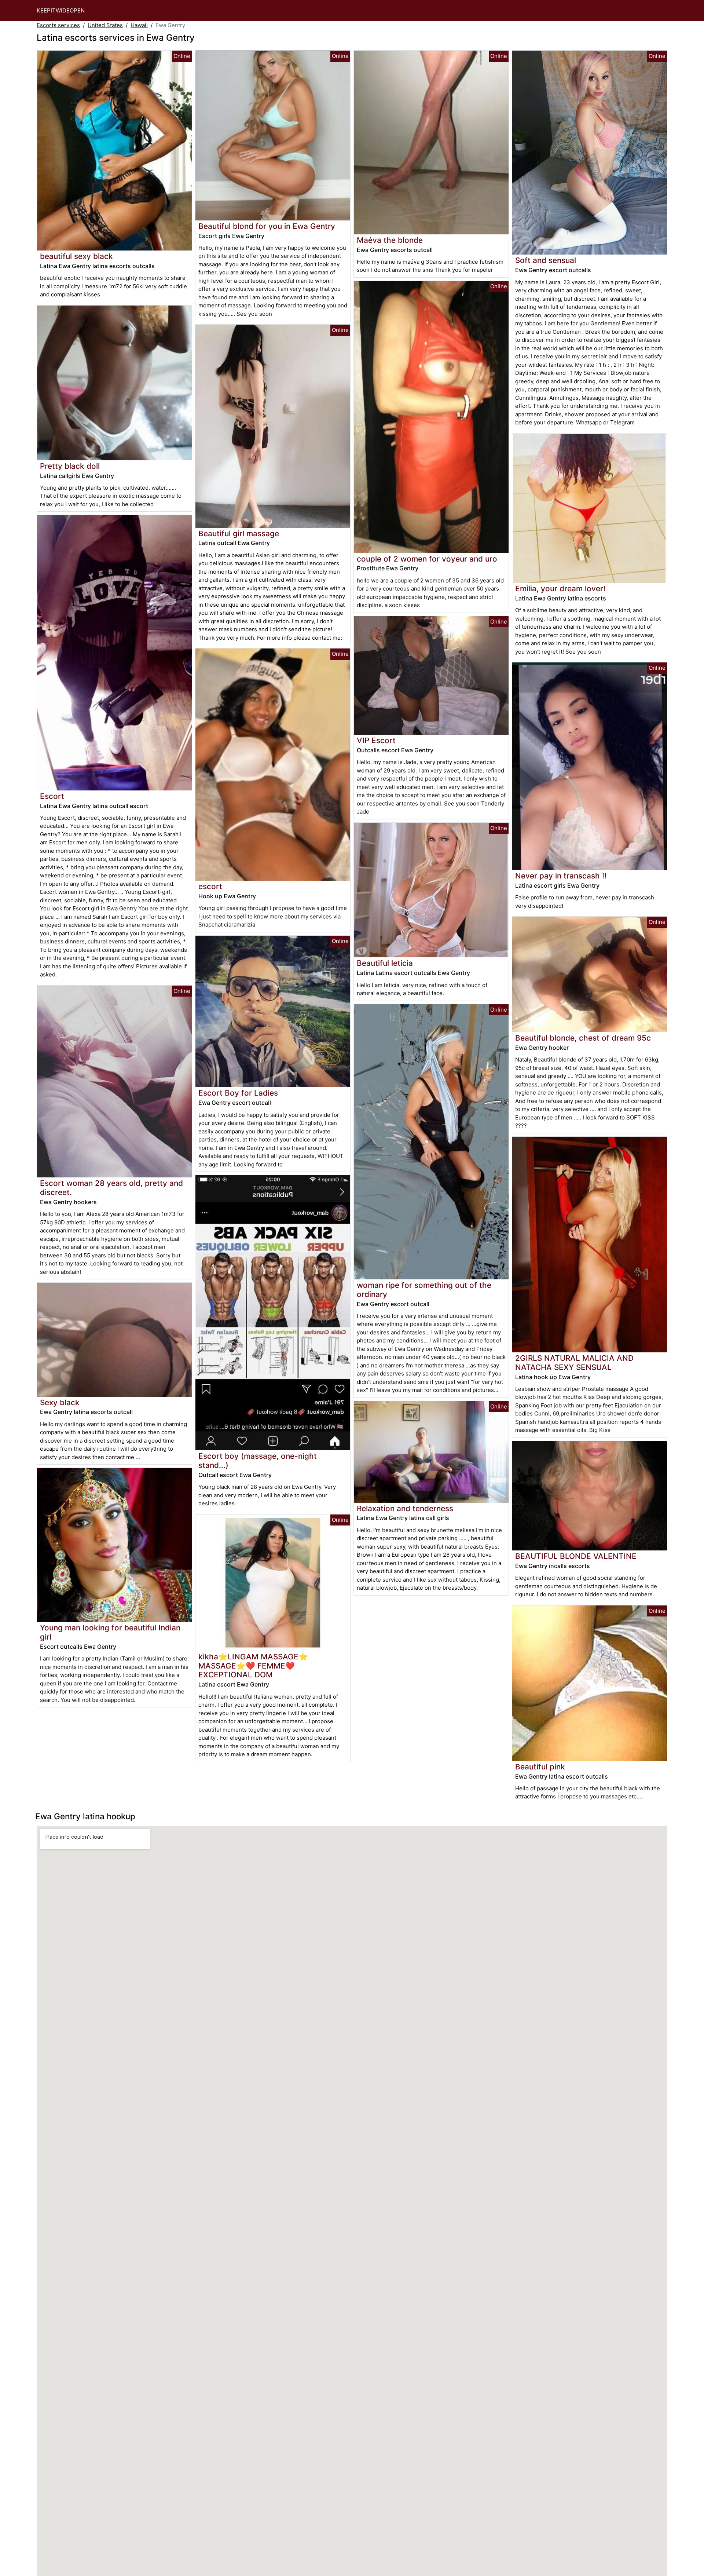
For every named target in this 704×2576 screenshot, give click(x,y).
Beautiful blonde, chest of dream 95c (583, 1038)
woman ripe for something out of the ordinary (424, 1290)
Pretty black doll (70, 466)
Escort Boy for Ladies (238, 1093)
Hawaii (139, 25)
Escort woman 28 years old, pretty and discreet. (111, 1188)
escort (210, 886)
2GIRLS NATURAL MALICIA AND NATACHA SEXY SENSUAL (574, 1363)
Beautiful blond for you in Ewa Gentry (267, 226)
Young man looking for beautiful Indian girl (110, 1632)
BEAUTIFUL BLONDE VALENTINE (576, 1556)
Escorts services (58, 25)
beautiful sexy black (76, 256)
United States (105, 25)
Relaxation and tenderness (405, 1508)
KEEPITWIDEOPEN (61, 10)
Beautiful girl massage (239, 534)
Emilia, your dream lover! (560, 589)
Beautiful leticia (385, 963)
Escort (52, 796)
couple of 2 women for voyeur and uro (427, 559)
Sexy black (60, 1402)
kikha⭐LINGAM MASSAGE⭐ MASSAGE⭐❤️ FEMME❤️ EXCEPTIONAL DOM (253, 1666)
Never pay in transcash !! (561, 876)
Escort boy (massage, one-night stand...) (258, 1461)
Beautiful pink (540, 1767)
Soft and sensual (546, 260)
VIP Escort (376, 740)
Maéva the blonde (390, 240)
